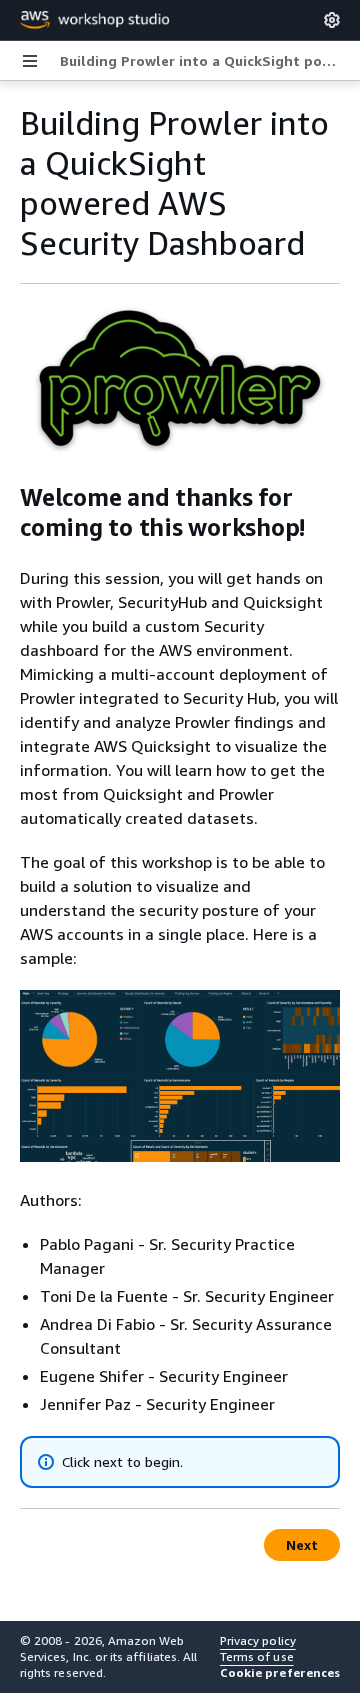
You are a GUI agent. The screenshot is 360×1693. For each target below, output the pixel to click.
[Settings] (332, 20)
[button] (280, 1673)
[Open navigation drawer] (30, 61)
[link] (202, 61)
